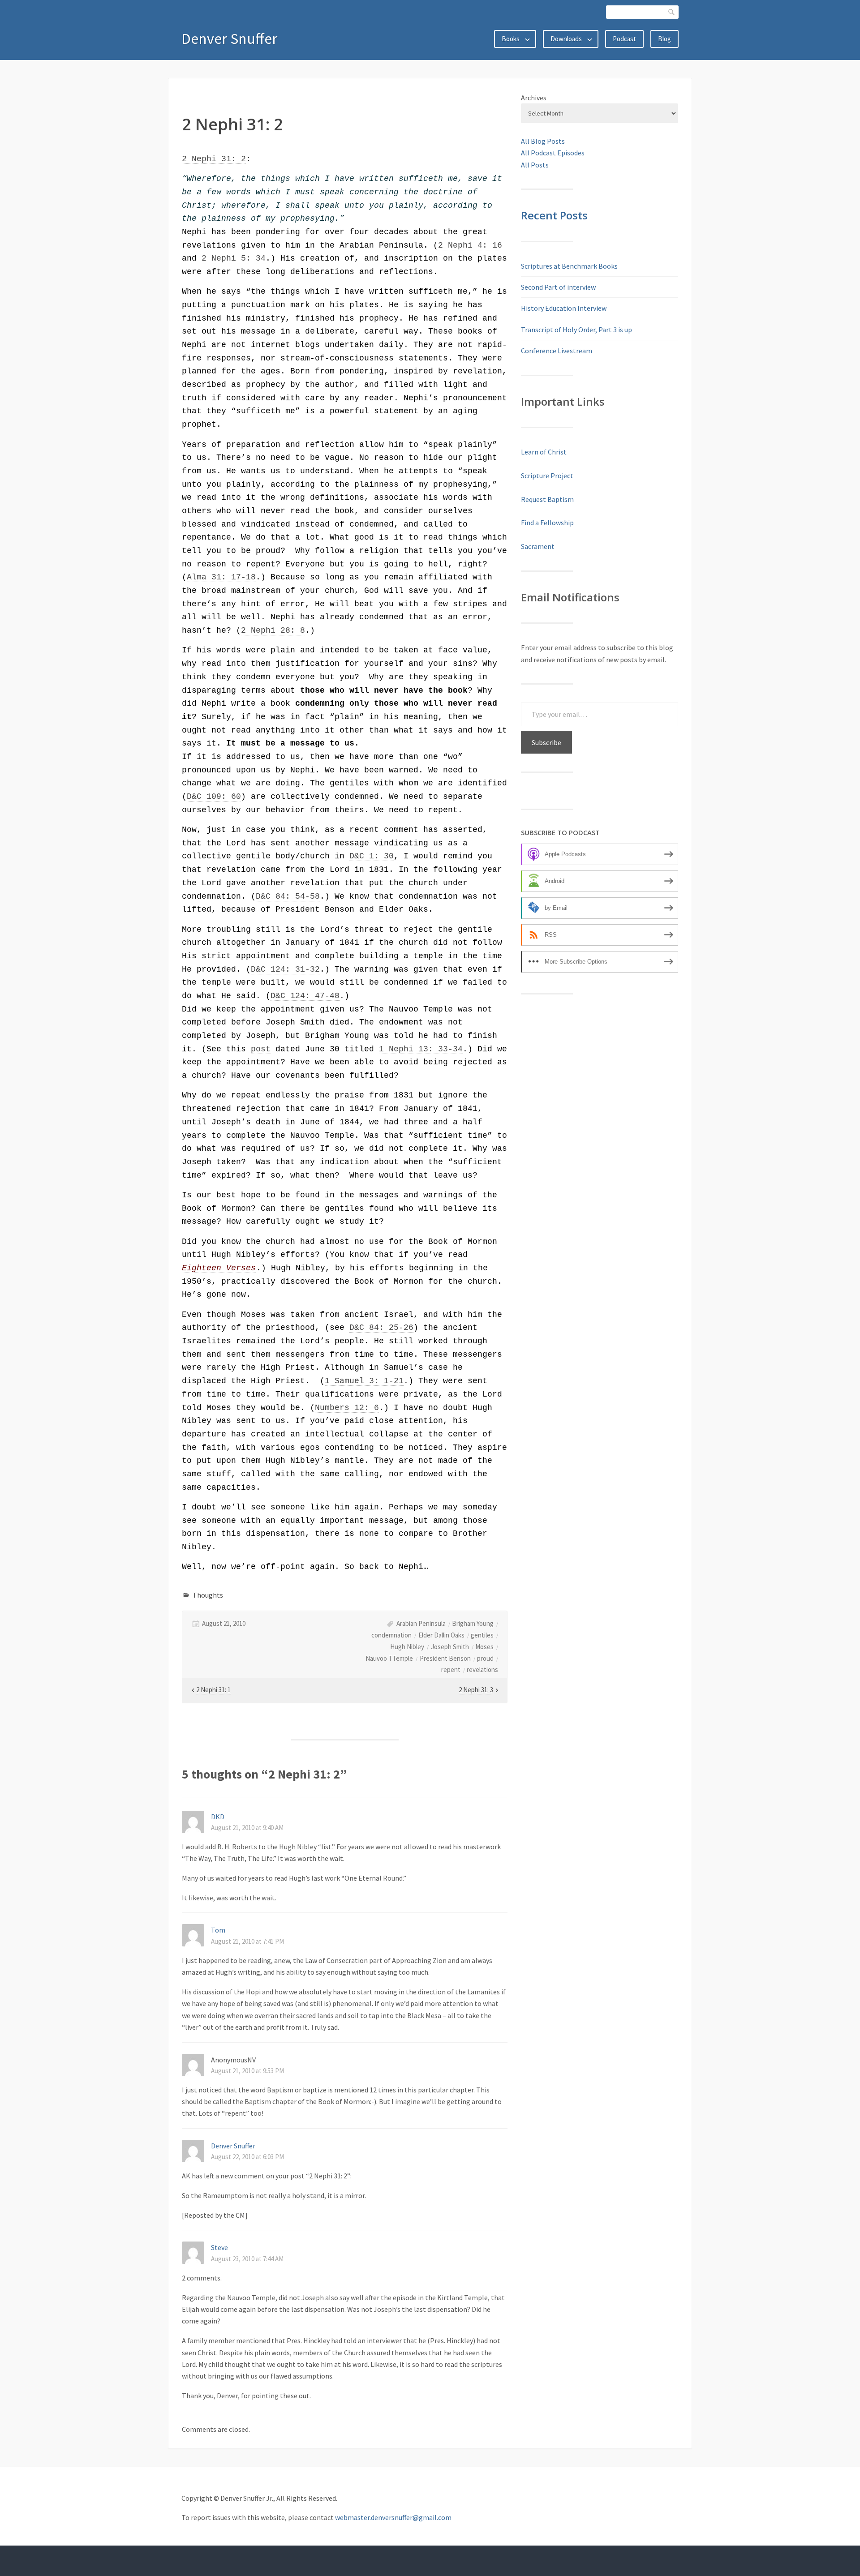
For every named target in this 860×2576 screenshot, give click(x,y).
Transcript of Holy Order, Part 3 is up (576, 330)
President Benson (445, 1658)
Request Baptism (547, 499)
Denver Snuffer (229, 39)
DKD (218, 1817)
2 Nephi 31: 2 (214, 159)
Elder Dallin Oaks (441, 1635)
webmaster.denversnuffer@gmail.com (393, 2517)
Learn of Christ (544, 452)
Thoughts (208, 1595)
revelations (482, 1669)
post (261, 1049)
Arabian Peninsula (421, 1623)
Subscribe (546, 742)
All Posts (535, 165)
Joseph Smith (450, 1647)
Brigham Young (473, 1623)
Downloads (566, 39)
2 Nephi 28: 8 (273, 630)
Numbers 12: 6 (347, 1408)
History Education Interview (564, 308)
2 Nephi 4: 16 (470, 245)
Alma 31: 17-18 (221, 577)
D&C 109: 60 (214, 797)
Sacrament (538, 546)
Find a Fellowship (547, 523)
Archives (534, 98)
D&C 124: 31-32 (285, 969)
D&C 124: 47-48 (305, 996)
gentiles (482, 1635)
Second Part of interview (558, 287)
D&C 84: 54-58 (288, 896)
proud (485, 1658)
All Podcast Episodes (553, 153)
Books (511, 39)
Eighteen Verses (219, 1268)
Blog (664, 39)
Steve (219, 2247)
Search (672, 12)
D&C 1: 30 (372, 856)
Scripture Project (547, 476)
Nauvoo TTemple (389, 1658)
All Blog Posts (543, 141)
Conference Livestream (557, 351)
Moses (484, 1647)
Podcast (624, 39)
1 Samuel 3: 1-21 (364, 1381)
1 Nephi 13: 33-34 (421, 1049)
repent (451, 1669)
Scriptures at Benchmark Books (569, 266)
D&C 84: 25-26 (381, 1328)
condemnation (391, 1635)
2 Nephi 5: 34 (234, 258)
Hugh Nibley (407, 1647)
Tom (218, 1930)
